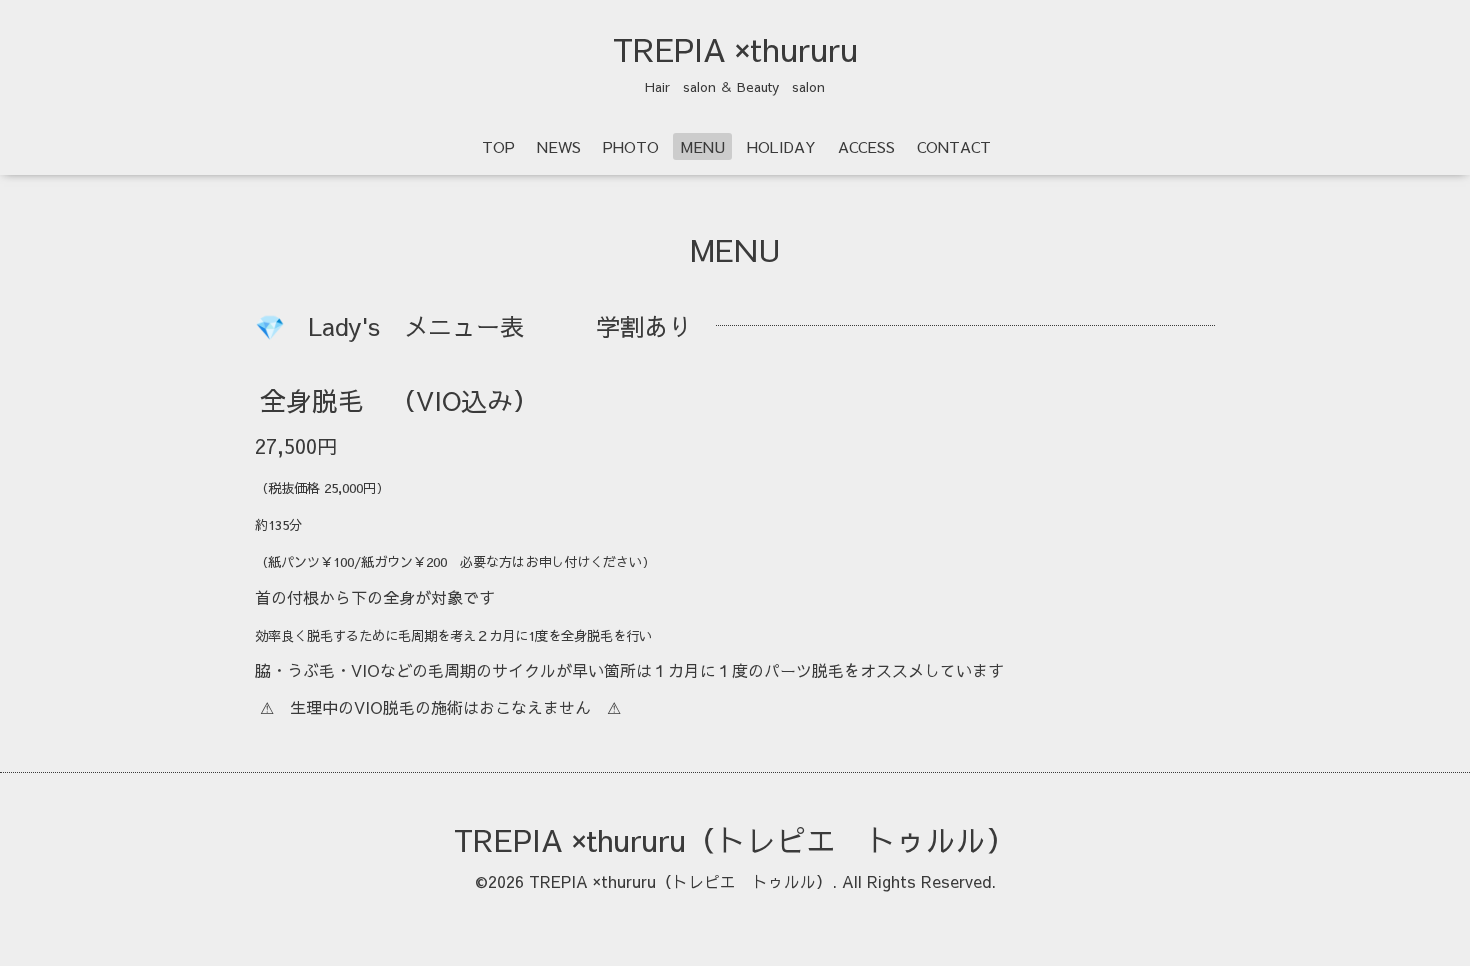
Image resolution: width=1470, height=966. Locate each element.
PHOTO (631, 146)
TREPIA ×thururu (735, 49)
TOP (498, 146)
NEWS (559, 146)
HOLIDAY (781, 146)
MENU (703, 146)
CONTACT (954, 146)
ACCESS (866, 146)
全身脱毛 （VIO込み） (399, 400)
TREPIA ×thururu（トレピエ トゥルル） (735, 839)
